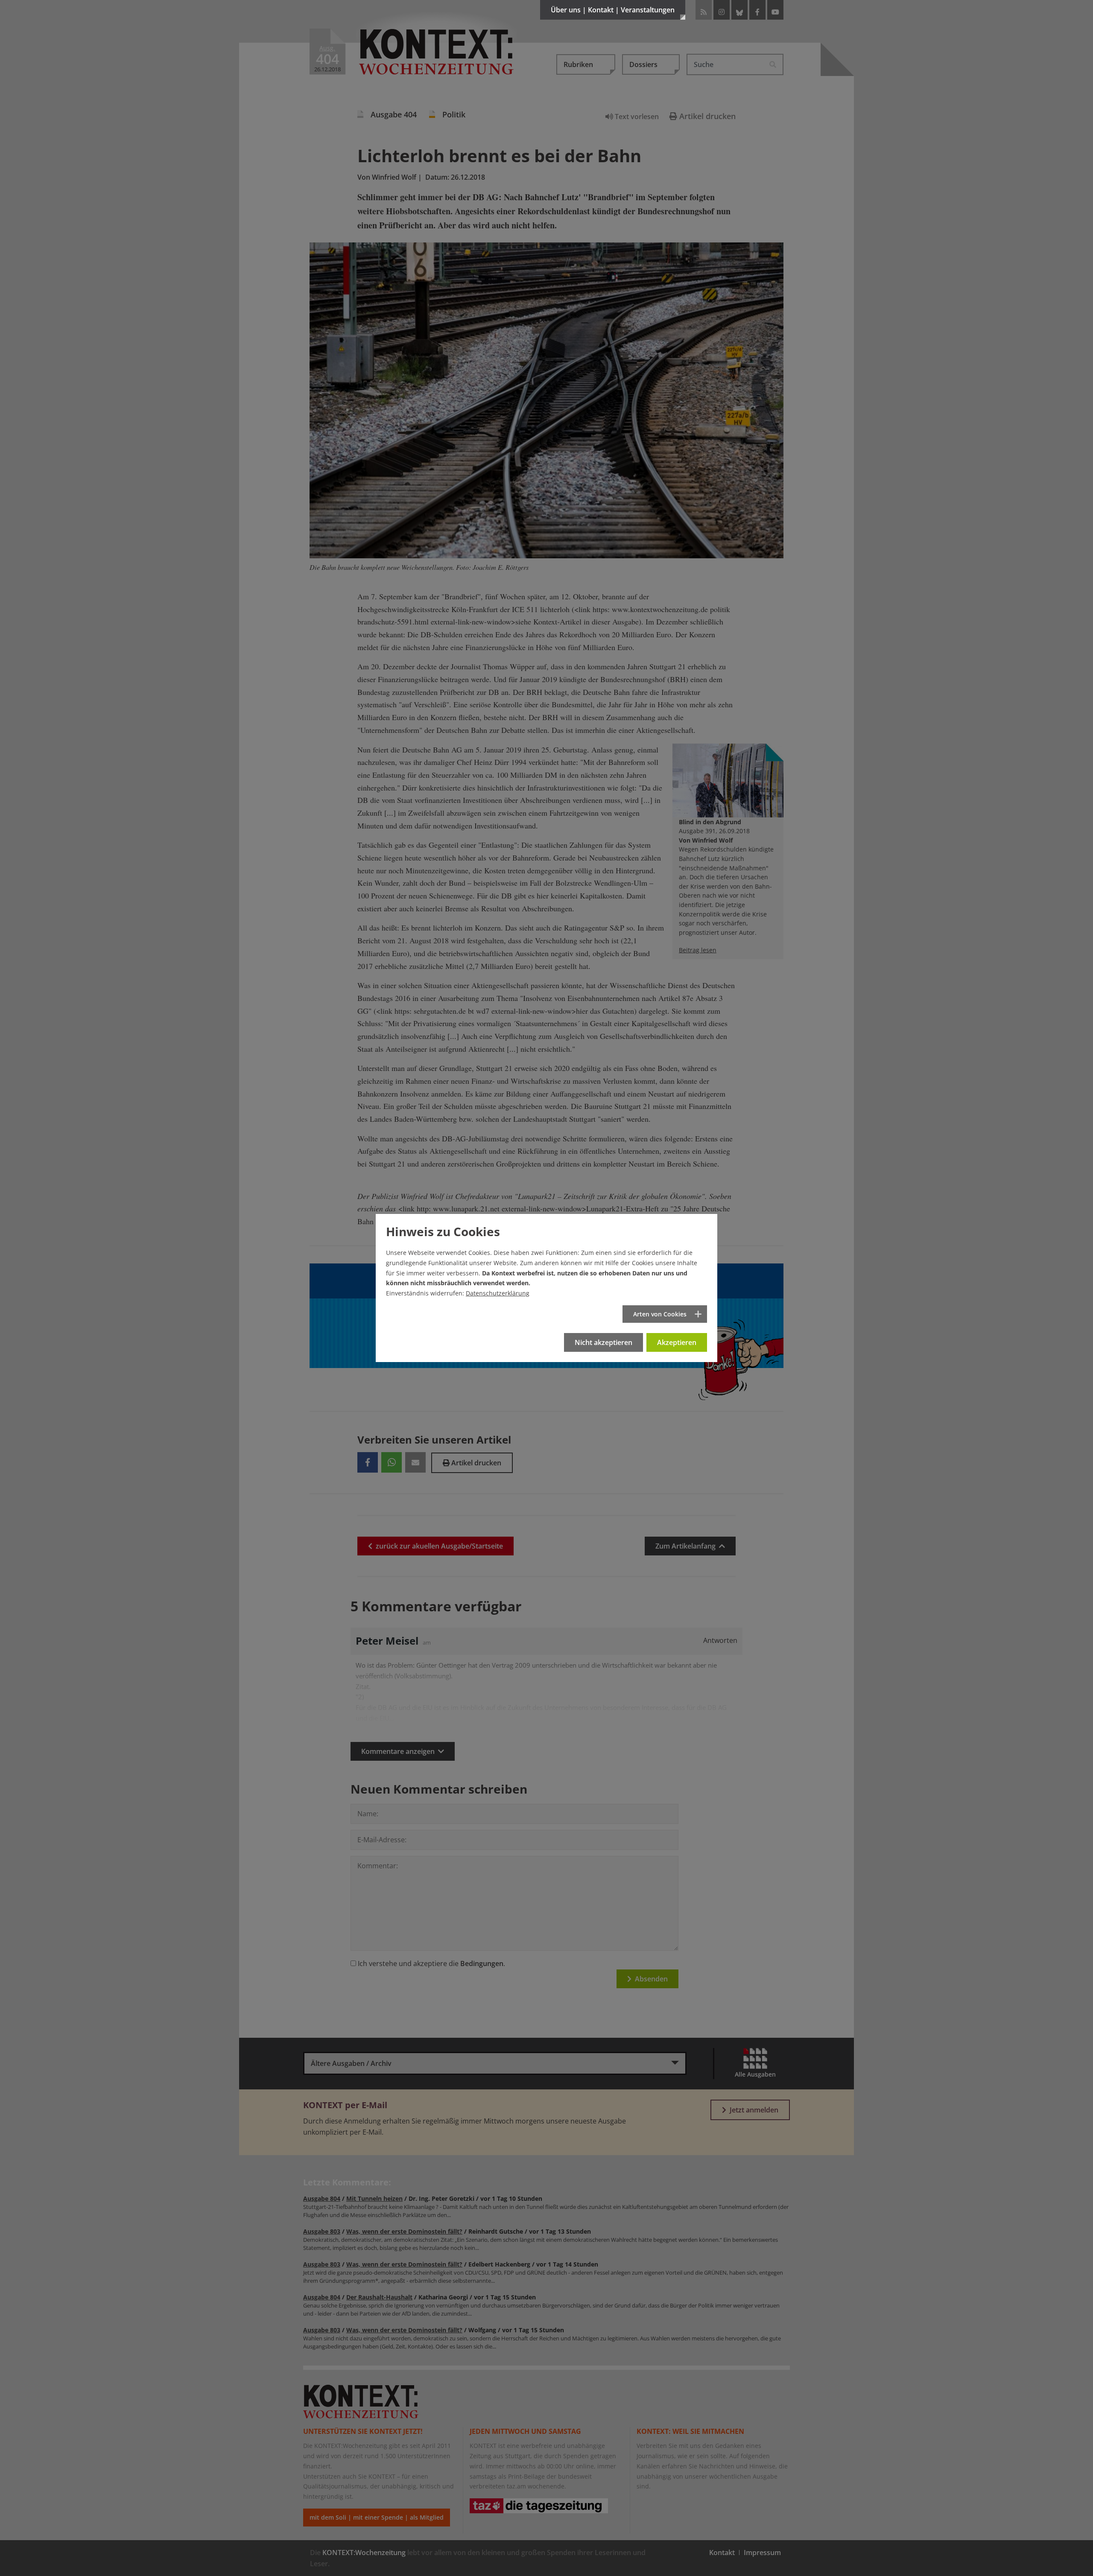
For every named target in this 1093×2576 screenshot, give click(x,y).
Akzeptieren (677, 1342)
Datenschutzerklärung (498, 1293)
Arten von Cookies (660, 1314)
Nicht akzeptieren (603, 1342)
